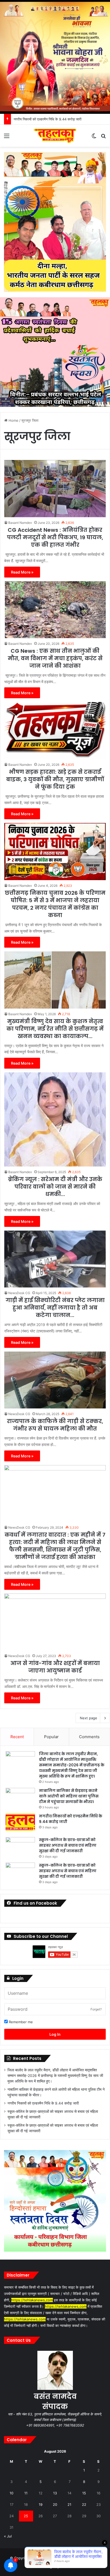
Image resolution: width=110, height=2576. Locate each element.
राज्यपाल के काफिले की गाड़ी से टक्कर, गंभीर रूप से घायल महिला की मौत (55, 1425)
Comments (89, 1737)
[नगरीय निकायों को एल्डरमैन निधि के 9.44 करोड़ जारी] (20, 1823)
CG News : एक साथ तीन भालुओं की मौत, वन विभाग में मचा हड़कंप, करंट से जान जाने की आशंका (55, 658)
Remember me (20, 2022)
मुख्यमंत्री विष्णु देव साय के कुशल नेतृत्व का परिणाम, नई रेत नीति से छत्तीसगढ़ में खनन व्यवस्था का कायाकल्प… (55, 1029)
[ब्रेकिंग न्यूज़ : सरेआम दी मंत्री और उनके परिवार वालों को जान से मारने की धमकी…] (55, 1119)
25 (26, 2516)
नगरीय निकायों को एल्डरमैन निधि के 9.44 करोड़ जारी (43, 2103)
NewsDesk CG (19, 1293)
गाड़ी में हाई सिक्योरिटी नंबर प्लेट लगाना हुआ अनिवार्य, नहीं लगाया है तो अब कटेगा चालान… (55, 1308)
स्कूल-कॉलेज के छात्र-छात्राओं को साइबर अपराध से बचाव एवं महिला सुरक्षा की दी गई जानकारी (68, 1845)
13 (55, 2493)
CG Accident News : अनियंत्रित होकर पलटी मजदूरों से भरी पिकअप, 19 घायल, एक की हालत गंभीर (55, 537)
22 (84, 2504)
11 (26, 2493)
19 (41, 2504)
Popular (51, 1737)
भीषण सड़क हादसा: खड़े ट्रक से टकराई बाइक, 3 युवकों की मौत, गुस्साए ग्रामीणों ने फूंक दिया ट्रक (55, 779)
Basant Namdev (20, 523)
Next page (89, 1718)
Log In (55, 2034)
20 (55, 2504)
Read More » (22, 572)
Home (13, 420)
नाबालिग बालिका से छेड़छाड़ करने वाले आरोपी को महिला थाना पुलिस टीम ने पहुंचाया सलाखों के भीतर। (69, 1796)
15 (84, 2493)
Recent (17, 1737)
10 (11, 2493)
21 (69, 2504)
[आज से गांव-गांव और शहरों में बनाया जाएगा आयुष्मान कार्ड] (55, 1622)
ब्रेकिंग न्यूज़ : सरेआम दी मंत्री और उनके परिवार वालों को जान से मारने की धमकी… (55, 1187)
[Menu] (7, 138)
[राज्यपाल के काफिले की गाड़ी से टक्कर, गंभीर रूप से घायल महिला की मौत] (55, 1380)
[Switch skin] (94, 138)
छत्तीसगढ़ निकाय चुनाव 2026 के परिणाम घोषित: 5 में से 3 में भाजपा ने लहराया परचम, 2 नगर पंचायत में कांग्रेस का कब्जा (55, 904)
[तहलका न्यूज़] (55, 136)
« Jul (8, 2536)
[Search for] (103, 138)
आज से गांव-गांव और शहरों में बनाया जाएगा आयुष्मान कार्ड (55, 1667)
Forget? (96, 2009)
